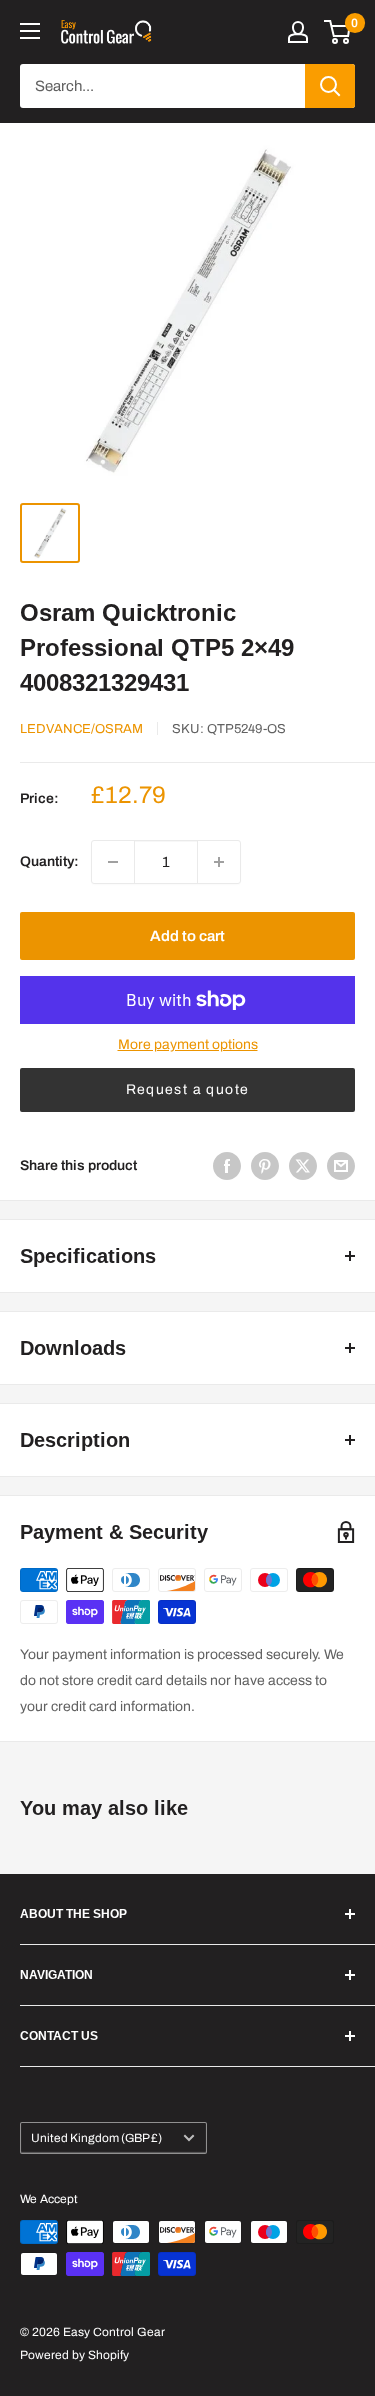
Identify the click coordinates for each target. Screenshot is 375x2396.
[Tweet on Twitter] (303, 1166)
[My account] (298, 32)
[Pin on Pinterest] (265, 1166)
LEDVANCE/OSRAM (81, 729)
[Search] (330, 86)
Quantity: (49, 861)
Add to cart (187, 936)
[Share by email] (341, 1166)
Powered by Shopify (74, 2355)
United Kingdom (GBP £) (96, 2138)
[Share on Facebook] (227, 1166)
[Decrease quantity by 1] (113, 862)
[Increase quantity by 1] (219, 862)
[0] (338, 32)
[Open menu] (30, 31)
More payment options (188, 1044)
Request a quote (188, 1089)
